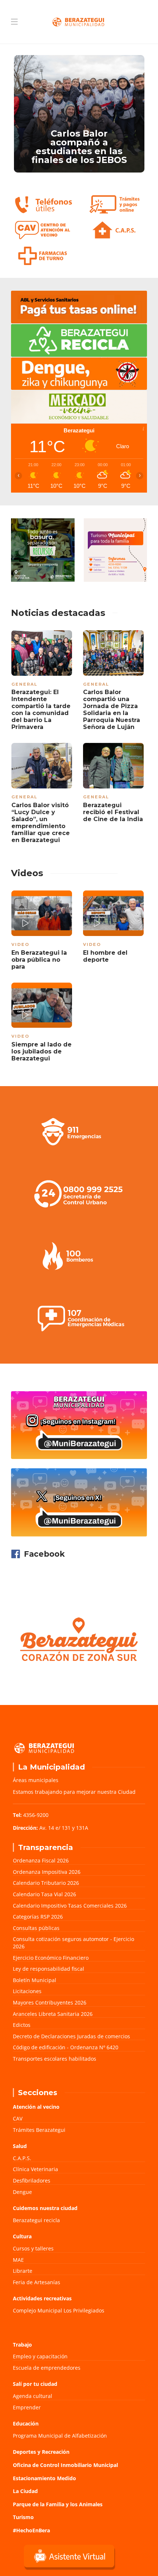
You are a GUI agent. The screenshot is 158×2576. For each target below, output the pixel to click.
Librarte (23, 2271)
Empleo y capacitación (40, 2356)
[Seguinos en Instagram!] (79, 1425)
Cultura (22, 2236)
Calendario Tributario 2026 (46, 1883)
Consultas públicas (36, 1928)
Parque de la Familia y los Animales (58, 2504)
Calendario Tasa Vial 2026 (44, 1894)
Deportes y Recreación (41, 2452)
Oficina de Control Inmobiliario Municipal (65, 2465)
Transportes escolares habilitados (55, 2059)
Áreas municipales (36, 1780)
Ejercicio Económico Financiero (51, 1958)
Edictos (22, 2025)
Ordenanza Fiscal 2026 (41, 1860)
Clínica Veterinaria (35, 2169)
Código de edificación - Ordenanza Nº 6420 (66, 2047)
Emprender (27, 2407)
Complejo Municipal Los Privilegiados (59, 2310)
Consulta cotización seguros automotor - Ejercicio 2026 (73, 1943)
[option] (79, 114)
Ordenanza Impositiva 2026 (47, 1872)
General (24, 684)
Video (20, 944)
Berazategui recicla (36, 2220)
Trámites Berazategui (39, 2130)
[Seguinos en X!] (79, 1502)
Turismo (23, 2517)
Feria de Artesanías (37, 2282)
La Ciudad (25, 2491)
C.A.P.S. (22, 2158)
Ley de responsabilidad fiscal (49, 1969)
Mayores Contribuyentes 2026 (50, 2002)
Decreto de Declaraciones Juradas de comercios (71, 2036)
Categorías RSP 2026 (38, 1917)
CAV (18, 2118)
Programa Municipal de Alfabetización (60, 2436)
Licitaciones (27, 1991)
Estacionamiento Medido (44, 2478)
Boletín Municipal (35, 1980)
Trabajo (22, 2345)
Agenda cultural (33, 2396)
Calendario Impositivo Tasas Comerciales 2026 (70, 1906)
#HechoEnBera (31, 2530)
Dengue (22, 2192)
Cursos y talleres (33, 2248)
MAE (18, 2260)
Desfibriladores (32, 2180)
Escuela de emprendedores (47, 2368)
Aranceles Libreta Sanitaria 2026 (53, 2014)
